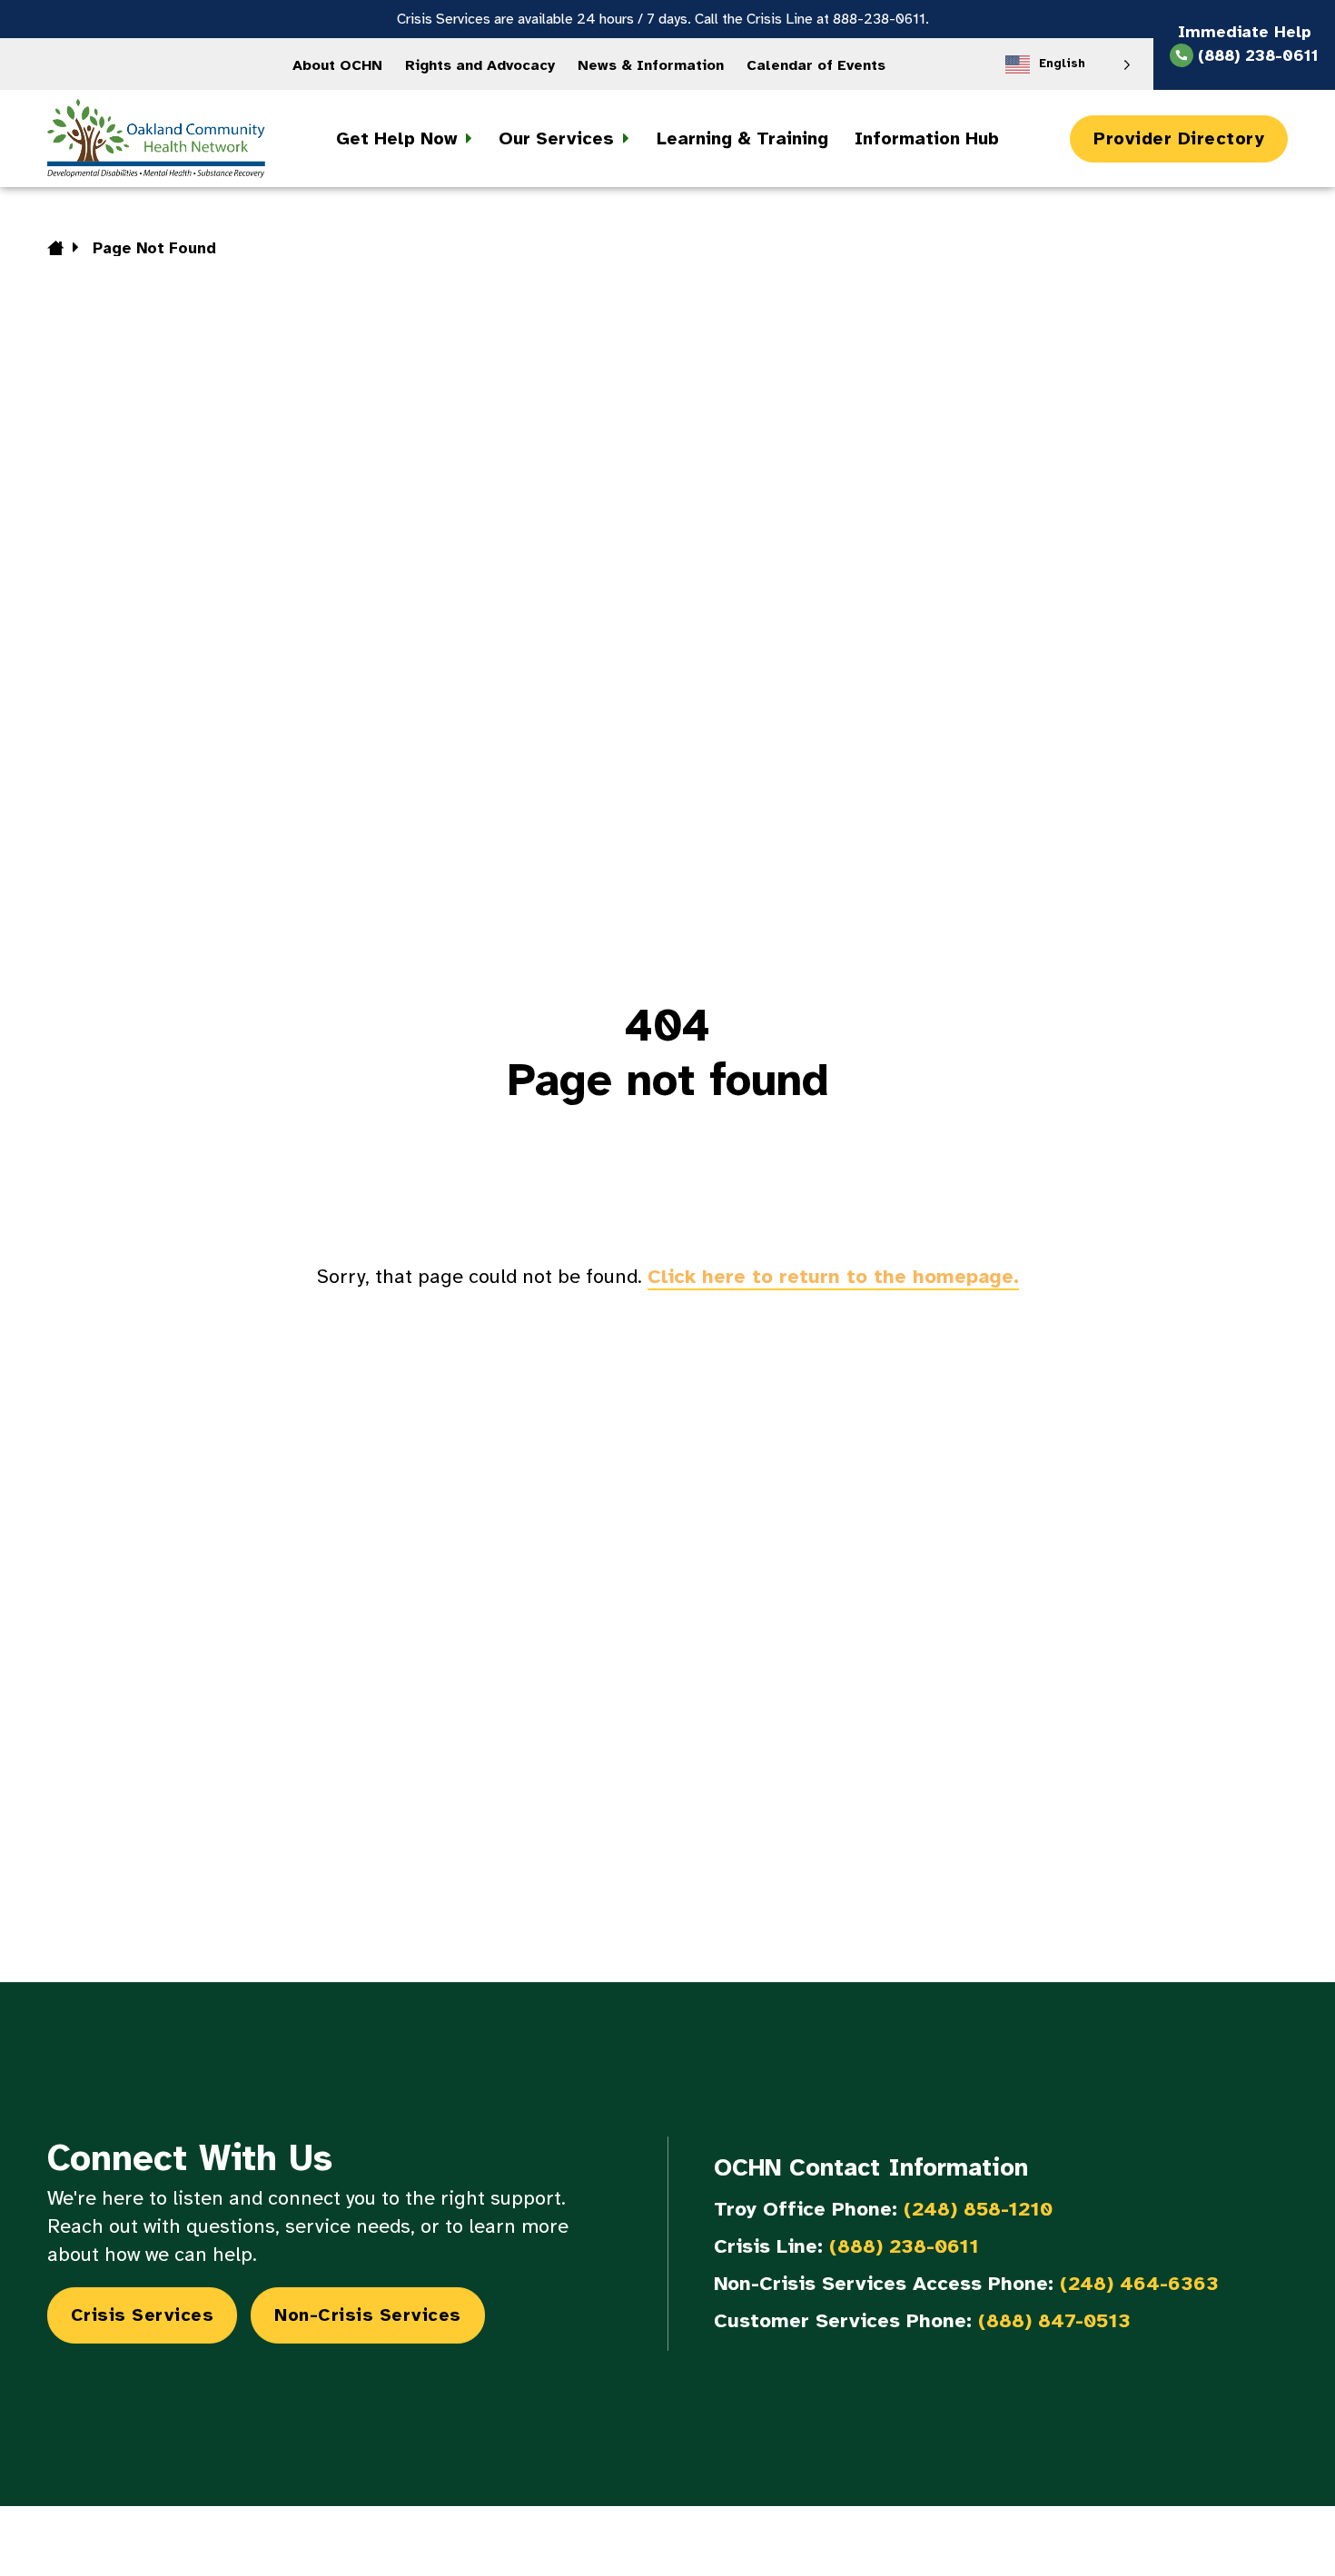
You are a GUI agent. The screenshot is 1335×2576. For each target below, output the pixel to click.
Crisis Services (143, 2315)
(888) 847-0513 (1054, 2320)
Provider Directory (1179, 138)
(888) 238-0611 (904, 2246)
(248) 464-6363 (1139, 2283)
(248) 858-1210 (978, 2209)
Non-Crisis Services (368, 2315)
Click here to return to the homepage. (833, 1276)
